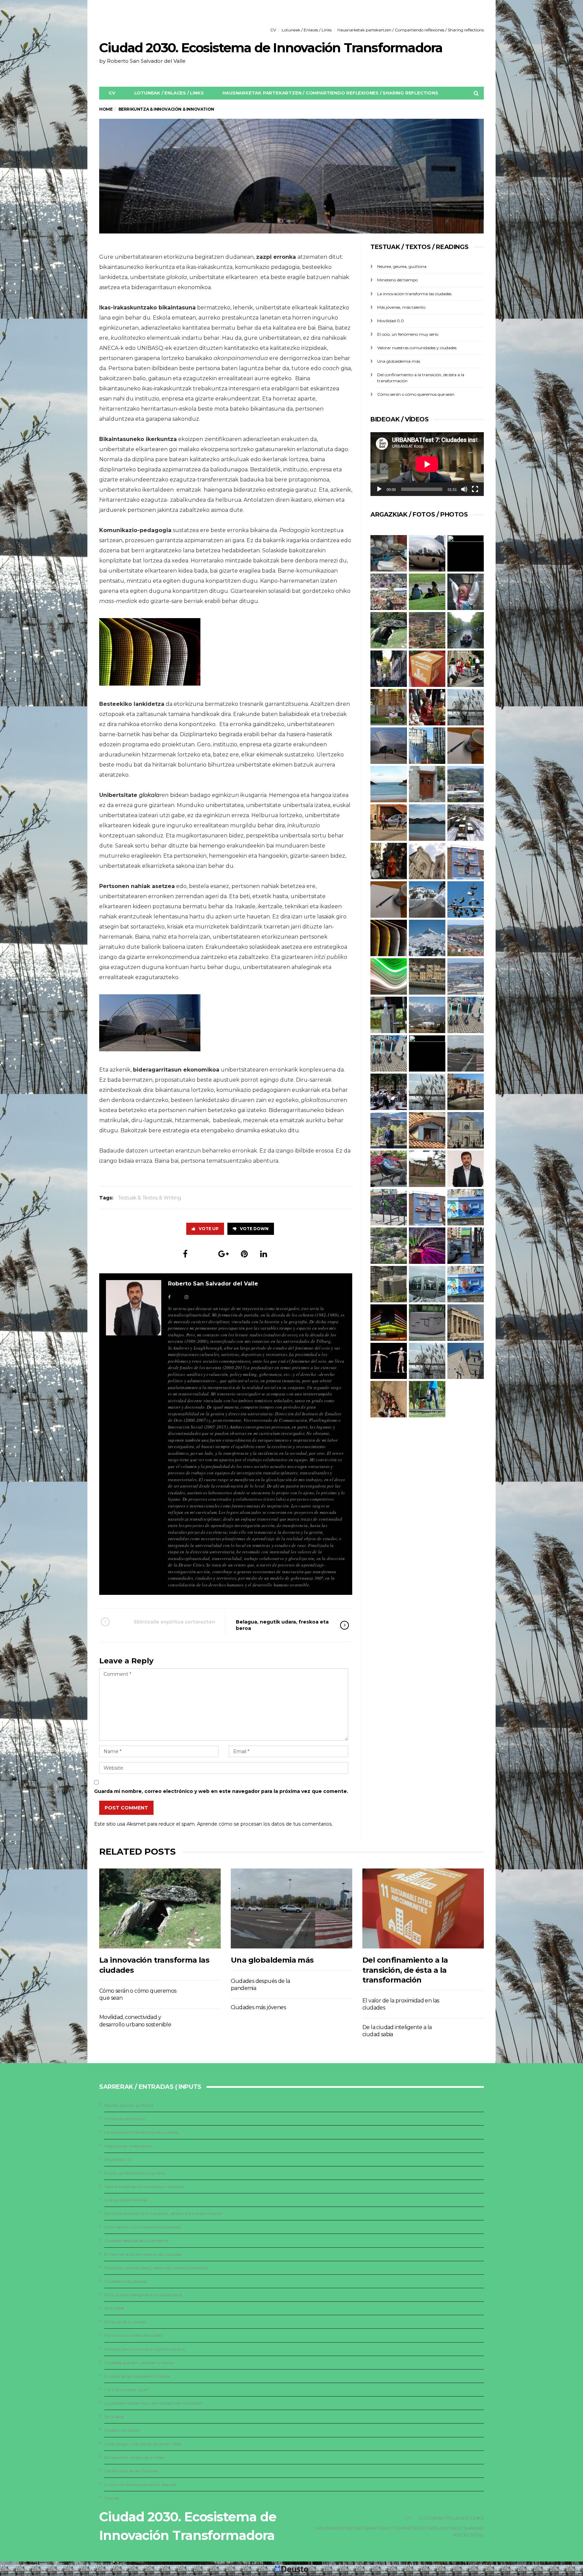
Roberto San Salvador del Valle (213, 1284)
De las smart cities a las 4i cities (134, 2457)
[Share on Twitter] (203, 1254)
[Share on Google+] (224, 1254)
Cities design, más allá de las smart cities (143, 2444)
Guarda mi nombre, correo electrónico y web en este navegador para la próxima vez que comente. (221, 1791)
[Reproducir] (379, 489)
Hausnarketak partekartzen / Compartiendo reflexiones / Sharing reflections (411, 30)
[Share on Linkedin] (264, 1254)
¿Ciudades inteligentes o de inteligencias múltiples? (153, 2403)
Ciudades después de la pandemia (136, 2240)
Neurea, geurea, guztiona (402, 266)
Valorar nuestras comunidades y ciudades (417, 348)
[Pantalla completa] (475, 489)
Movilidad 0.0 (391, 321)
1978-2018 (114, 2308)
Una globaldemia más (399, 361)
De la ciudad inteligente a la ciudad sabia (143, 2295)
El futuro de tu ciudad (125, 2322)
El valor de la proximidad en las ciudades (143, 2254)
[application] (427, 464)
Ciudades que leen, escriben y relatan (140, 2363)
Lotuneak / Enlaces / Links (307, 30)
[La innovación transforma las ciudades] (160, 1908)
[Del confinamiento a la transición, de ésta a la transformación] (423, 1908)
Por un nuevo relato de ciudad (133, 2335)
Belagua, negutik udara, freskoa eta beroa (282, 1625)
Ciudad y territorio (122, 2430)
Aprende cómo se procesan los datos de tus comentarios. (265, 1824)
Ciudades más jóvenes (258, 2007)
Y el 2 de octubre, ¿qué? (127, 2390)
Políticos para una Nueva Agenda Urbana (145, 2349)
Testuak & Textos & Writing (150, 1198)
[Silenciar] (464, 489)
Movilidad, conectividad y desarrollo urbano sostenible (156, 2268)
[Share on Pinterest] (244, 1254)
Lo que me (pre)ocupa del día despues (140, 2484)
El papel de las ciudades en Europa (137, 2376)
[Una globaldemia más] (291, 1908)
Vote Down (254, 1229)
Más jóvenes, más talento (401, 307)
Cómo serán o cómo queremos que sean (416, 394)
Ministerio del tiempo (397, 280)
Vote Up (209, 1229)
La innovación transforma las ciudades (414, 294)
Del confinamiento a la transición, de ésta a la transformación (405, 1970)
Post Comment (126, 1808)
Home (106, 109)
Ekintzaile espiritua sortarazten (175, 1622)
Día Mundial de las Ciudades (131, 2471)
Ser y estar (114, 2417)
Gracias (112, 2498)
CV (273, 30)
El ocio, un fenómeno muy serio (408, 334)
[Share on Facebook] (185, 1254)
